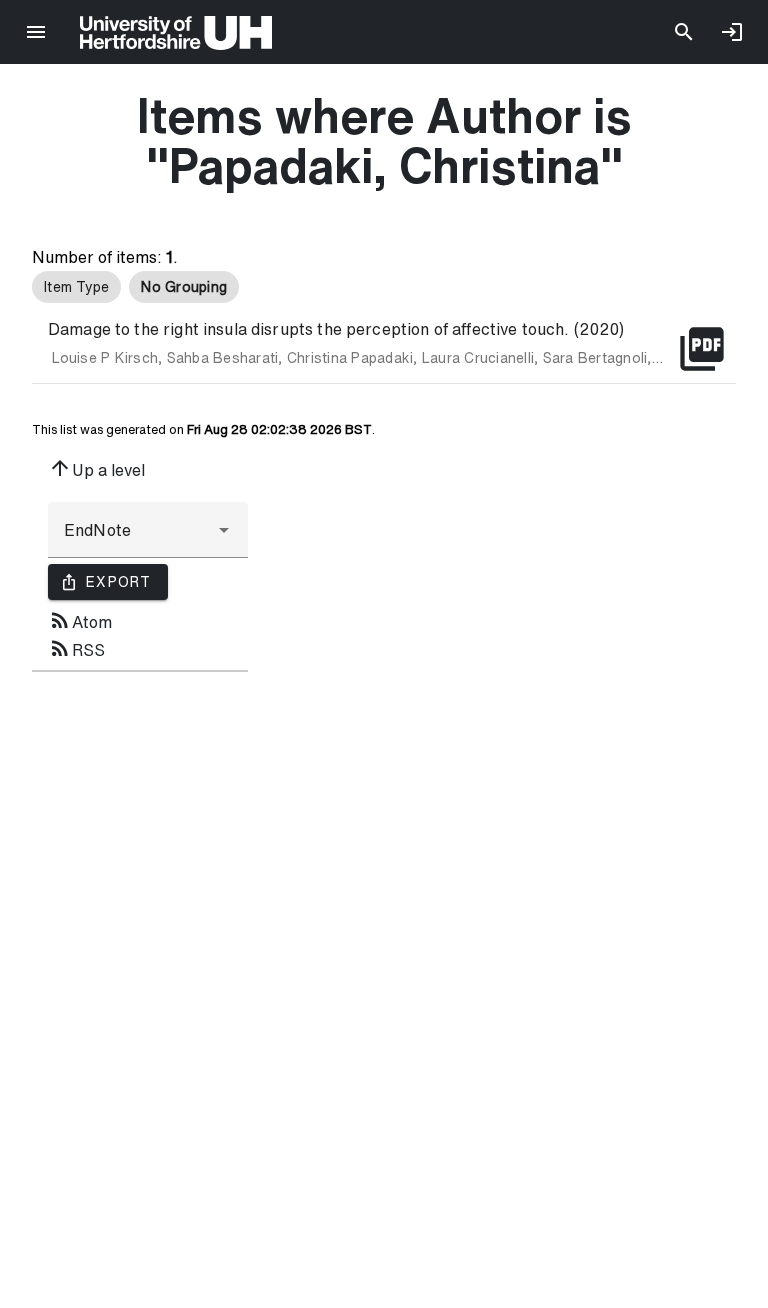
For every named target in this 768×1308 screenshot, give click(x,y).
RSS (76, 648)
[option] (76, 287)
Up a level (96, 468)
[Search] (684, 32)
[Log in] (732, 32)
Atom (80, 620)
